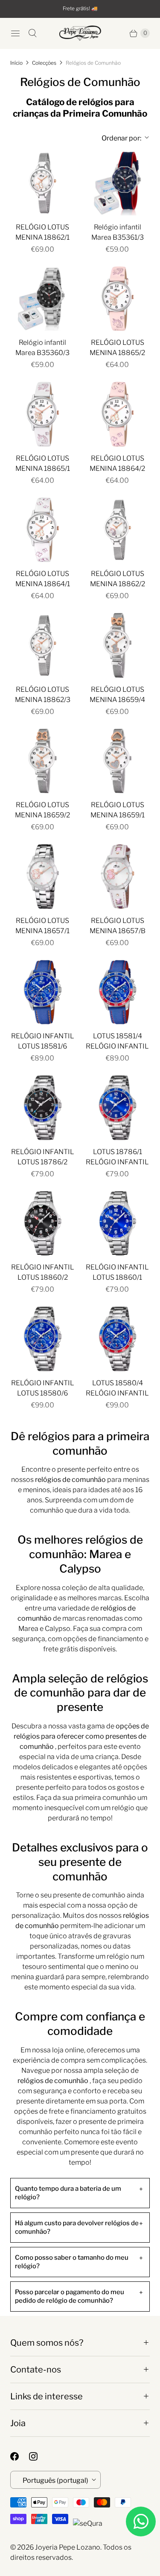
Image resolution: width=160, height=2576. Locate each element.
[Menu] (15, 33)
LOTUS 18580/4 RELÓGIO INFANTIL (117, 1388)
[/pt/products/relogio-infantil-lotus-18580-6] (43, 1339)
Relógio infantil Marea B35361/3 (118, 232)
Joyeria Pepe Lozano (68, 2547)
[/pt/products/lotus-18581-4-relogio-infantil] (118, 992)
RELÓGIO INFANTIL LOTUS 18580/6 (43, 1388)
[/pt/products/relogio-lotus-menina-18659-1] (118, 761)
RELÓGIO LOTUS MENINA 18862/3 (43, 695)
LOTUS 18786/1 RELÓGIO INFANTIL (117, 1157)
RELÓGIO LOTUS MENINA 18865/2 (117, 348)
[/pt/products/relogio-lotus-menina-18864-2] (118, 414)
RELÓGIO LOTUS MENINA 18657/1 (42, 926)
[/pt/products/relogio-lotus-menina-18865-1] (43, 414)
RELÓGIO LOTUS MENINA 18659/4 (117, 695)
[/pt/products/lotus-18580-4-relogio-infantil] (118, 1339)
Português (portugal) (55, 2480)
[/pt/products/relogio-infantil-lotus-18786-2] (43, 1108)
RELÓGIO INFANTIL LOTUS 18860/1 (117, 1272)
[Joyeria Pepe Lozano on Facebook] (20, 2456)
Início (16, 63)
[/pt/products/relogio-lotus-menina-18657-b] (118, 877)
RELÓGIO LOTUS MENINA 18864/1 (43, 579)
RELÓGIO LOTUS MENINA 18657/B (118, 926)
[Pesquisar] (32, 33)
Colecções (44, 63)
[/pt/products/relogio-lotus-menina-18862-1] (43, 183)
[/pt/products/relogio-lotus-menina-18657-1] (43, 877)
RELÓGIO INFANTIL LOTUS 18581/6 (43, 1041)
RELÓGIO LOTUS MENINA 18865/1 (43, 463)
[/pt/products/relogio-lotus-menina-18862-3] (43, 645)
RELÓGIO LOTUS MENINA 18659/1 (118, 810)
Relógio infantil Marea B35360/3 (42, 348)
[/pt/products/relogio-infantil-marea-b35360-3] (43, 299)
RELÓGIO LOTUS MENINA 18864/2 (117, 463)
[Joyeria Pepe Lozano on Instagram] (38, 2456)
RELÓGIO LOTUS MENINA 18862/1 (42, 232)
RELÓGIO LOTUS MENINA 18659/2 (42, 810)
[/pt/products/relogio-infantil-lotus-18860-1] (118, 1224)
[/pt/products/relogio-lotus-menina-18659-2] (43, 761)
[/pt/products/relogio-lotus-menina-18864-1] (43, 530)
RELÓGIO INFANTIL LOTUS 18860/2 (43, 1272)
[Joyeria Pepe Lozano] (80, 33)
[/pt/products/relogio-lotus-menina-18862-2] (118, 530)
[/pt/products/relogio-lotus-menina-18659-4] (118, 645)
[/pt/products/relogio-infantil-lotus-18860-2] (43, 1224)
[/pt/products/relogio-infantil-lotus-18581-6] (43, 992)
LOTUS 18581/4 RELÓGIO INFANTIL (117, 1041)
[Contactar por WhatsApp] (141, 2522)
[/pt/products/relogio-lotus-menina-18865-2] (118, 299)
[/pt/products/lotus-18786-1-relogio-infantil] (118, 1108)
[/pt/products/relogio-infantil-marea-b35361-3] (118, 183)
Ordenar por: (115, 138)
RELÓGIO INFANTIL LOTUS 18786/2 (43, 1157)
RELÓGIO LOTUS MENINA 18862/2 (118, 579)
